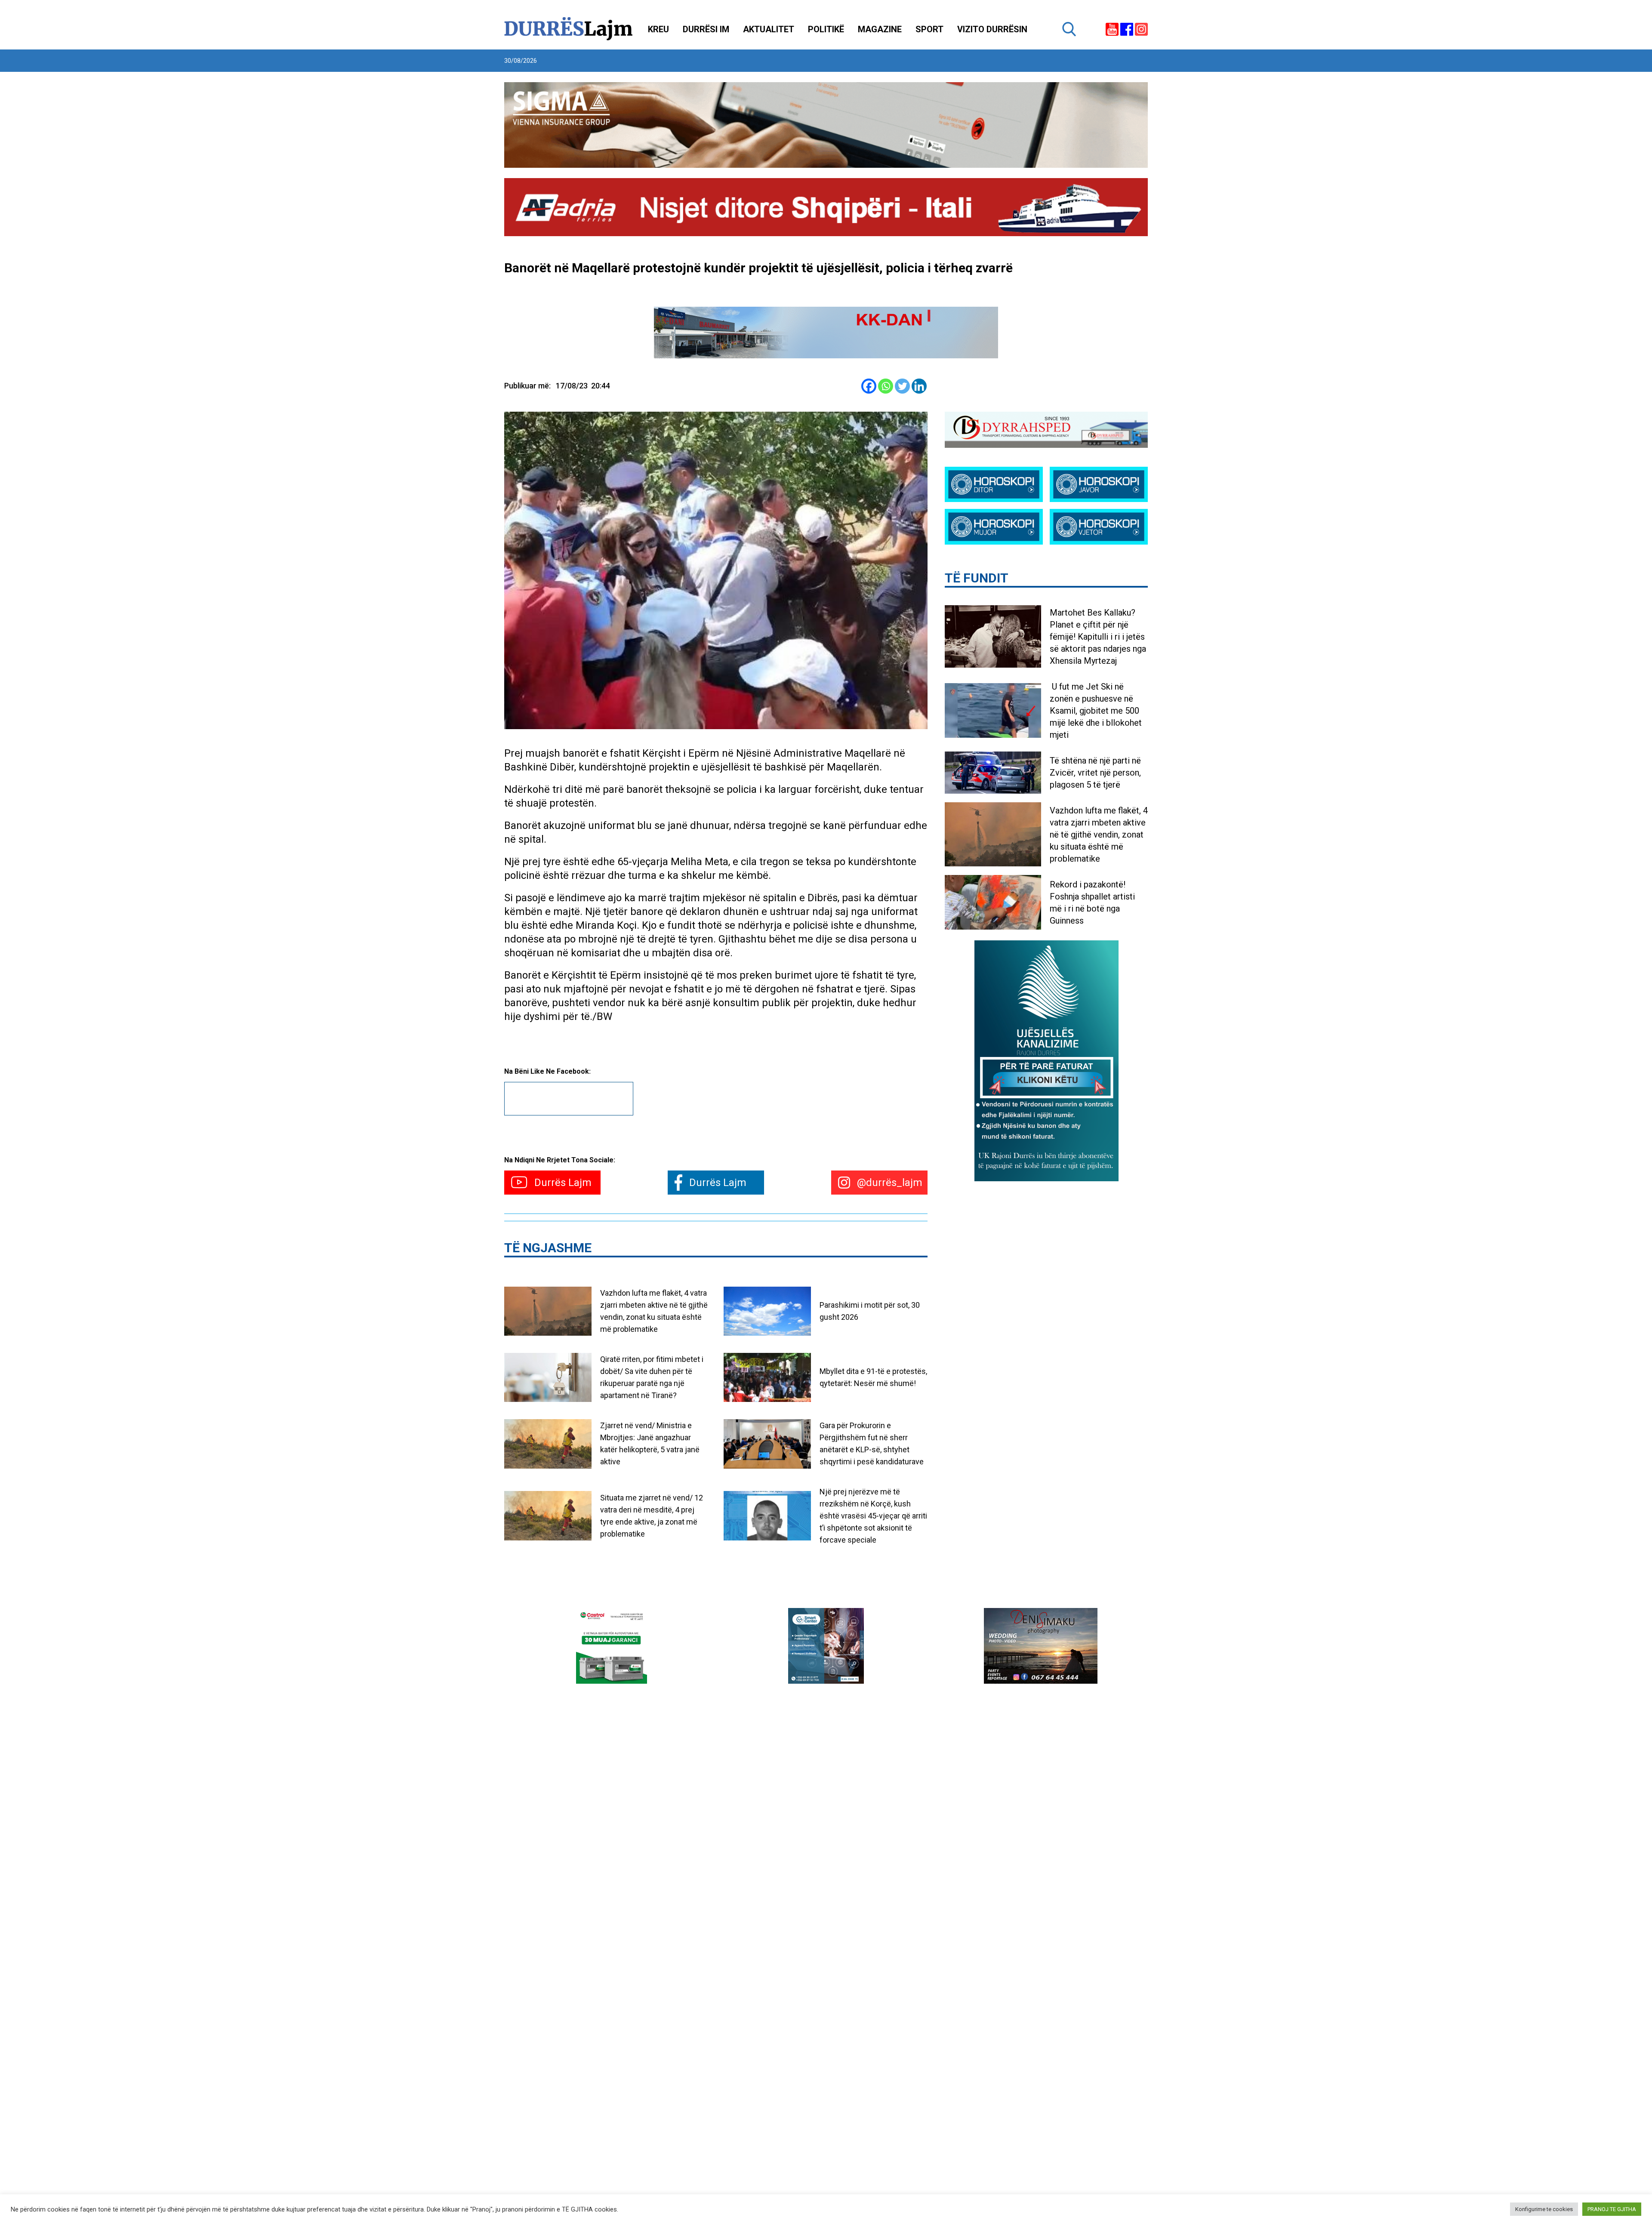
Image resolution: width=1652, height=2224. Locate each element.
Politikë (826, 29)
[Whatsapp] (886, 386)
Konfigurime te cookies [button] (1544, 2209)
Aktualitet (769, 29)
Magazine (880, 29)
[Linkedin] (919, 386)
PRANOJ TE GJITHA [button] (1612, 2209)
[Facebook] (869, 386)
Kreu (658, 29)
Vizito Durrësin (992, 29)
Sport (929, 29)
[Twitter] (902, 386)
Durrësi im (706, 29)
